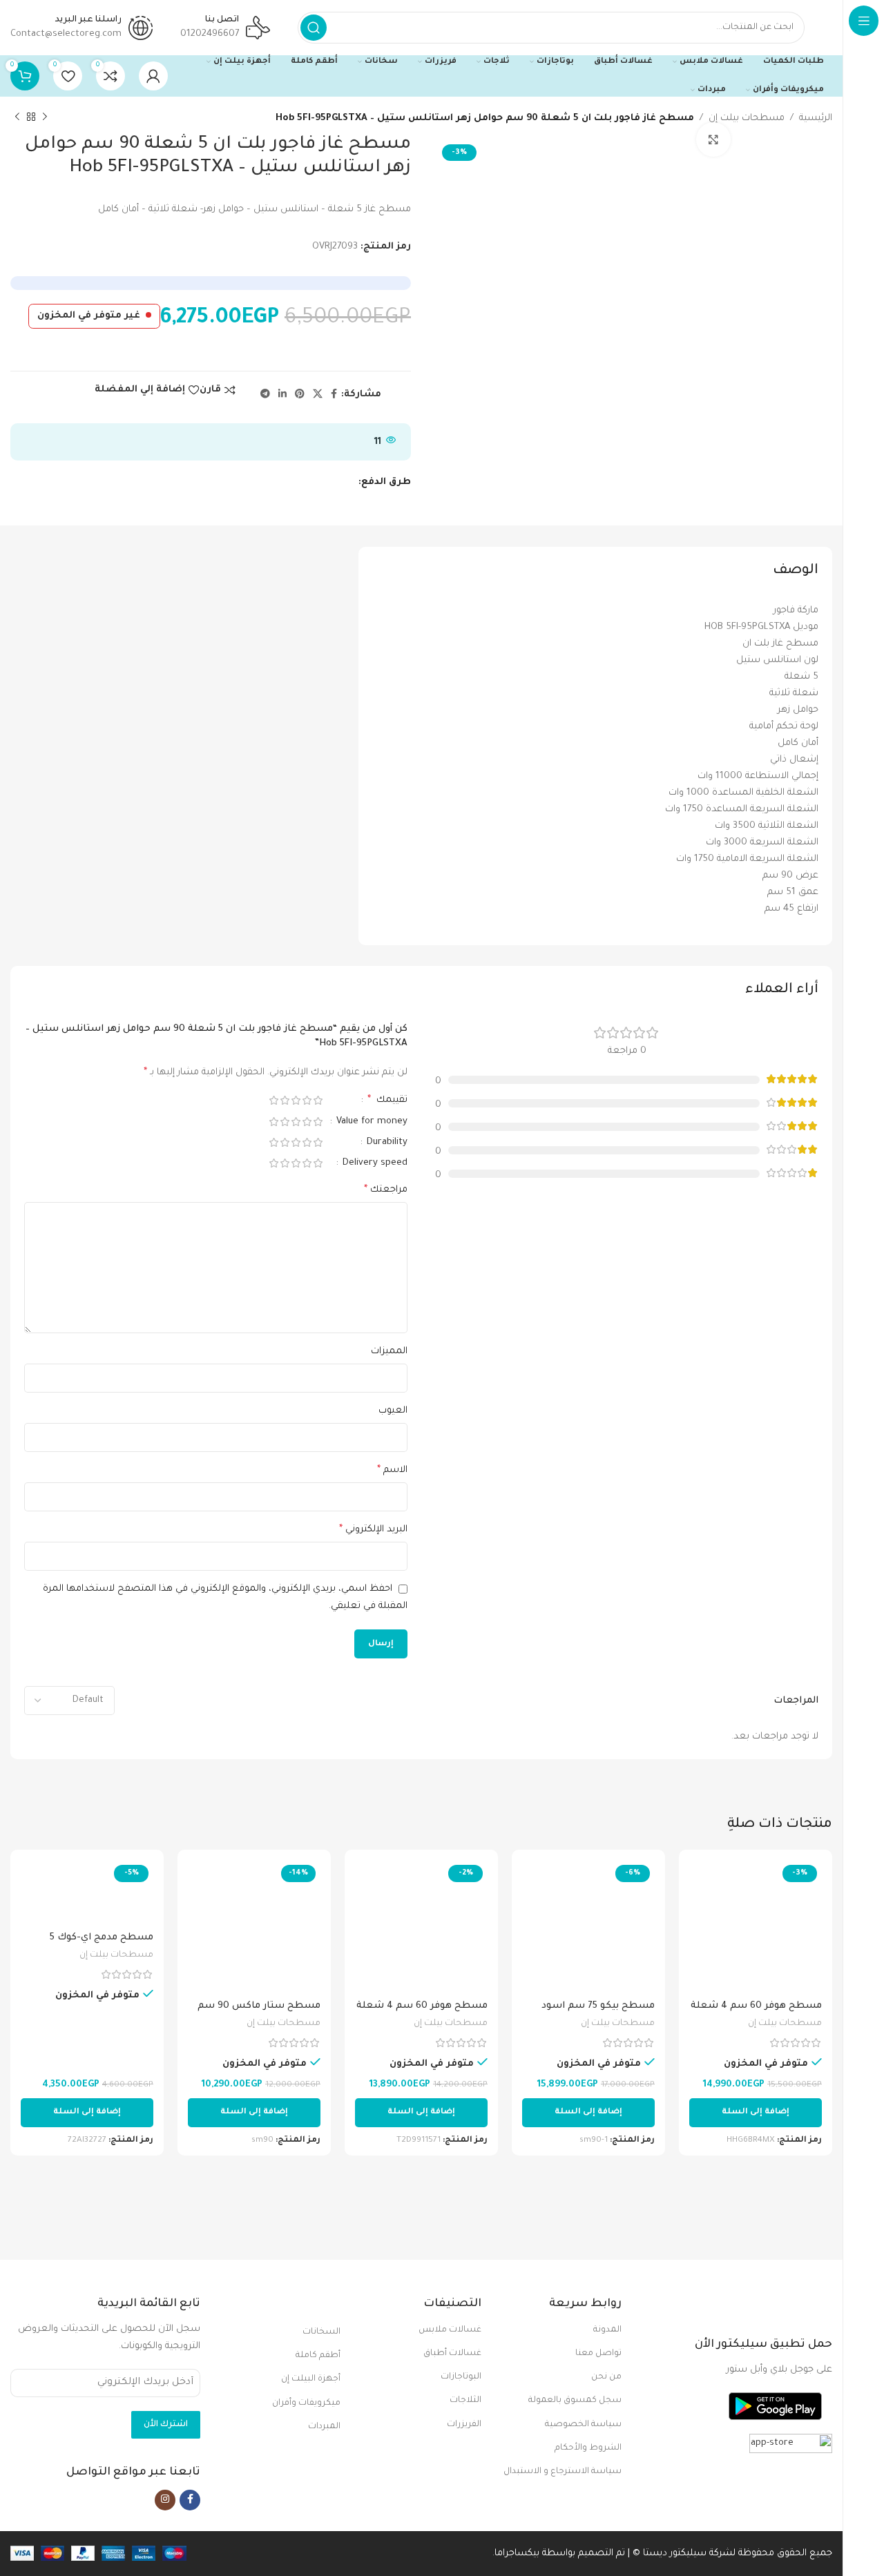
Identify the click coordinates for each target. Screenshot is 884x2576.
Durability (386, 1142)
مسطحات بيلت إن (747, 118)
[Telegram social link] (265, 395)
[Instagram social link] (165, 2500)
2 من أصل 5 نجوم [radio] (307, 1100)
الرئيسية (816, 118)
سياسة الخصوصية (583, 2425)
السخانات (321, 2332)
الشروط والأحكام (588, 2448)
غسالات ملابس (450, 2330)
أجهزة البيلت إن (311, 2379)
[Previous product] (45, 117)
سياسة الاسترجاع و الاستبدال (563, 2472)
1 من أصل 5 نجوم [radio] (318, 1100)
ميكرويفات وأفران (306, 2403)
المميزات (389, 1352)
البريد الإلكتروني (373, 1530)
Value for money (371, 1122)
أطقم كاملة (318, 2356)
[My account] (153, 76)
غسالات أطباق (452, 2354)
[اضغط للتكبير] (713, 139)
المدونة (607, 2330)
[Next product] (17, 117)
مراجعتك (386, 1190)
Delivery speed (374, 1163)
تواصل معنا (598, 2354)
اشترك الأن (166, 2425)
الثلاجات (465, 2401)
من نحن (606, 2377)
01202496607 (210, 34)
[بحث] (314, 28)
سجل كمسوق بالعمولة (575, 2401)
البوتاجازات (461, 2377)
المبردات (324, 2427)
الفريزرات (464, 2425)
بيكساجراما (517, 2554)
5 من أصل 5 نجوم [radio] (273, 1100)
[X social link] (318, 395)
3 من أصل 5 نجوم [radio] (296, 1100)
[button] (756, 2113)
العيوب (393, 1411)
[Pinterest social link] (300, 395)
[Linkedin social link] (282, 395)
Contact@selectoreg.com (66, 34)
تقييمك (387, 1101)
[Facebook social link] (334, 395)
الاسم (392, 1471)
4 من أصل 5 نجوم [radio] (285, 1100)
